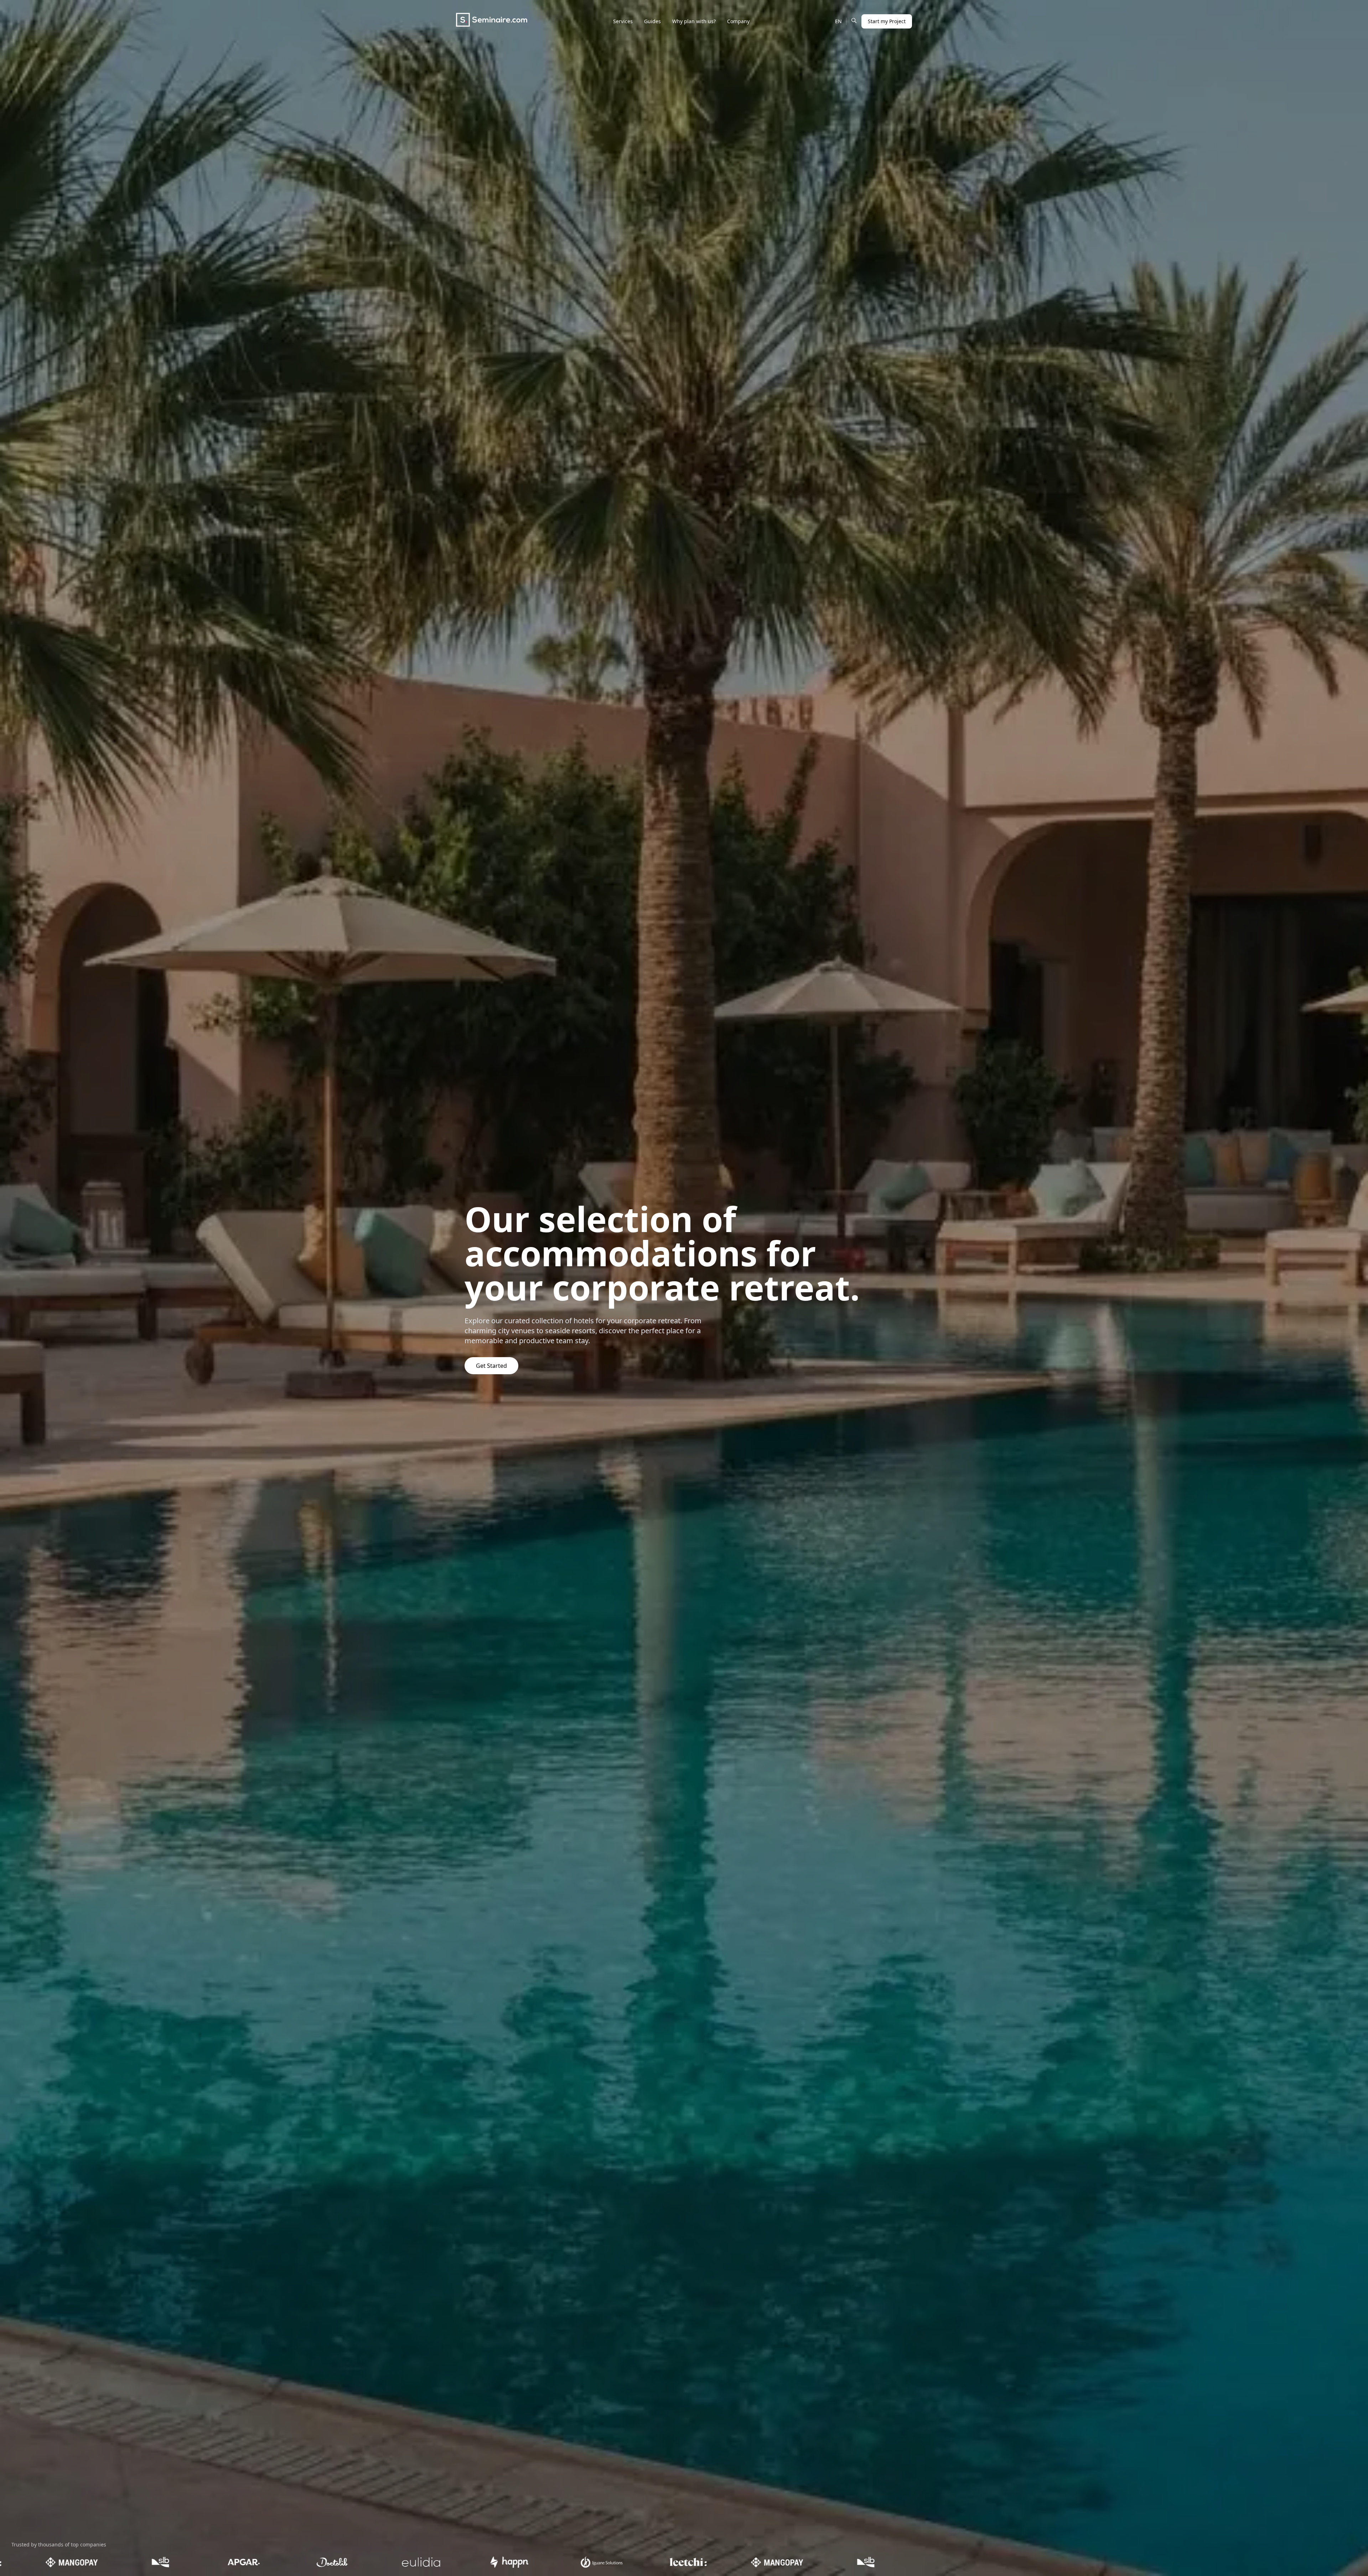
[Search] (854, 20)
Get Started (491, 1366)
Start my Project (887, 21)
